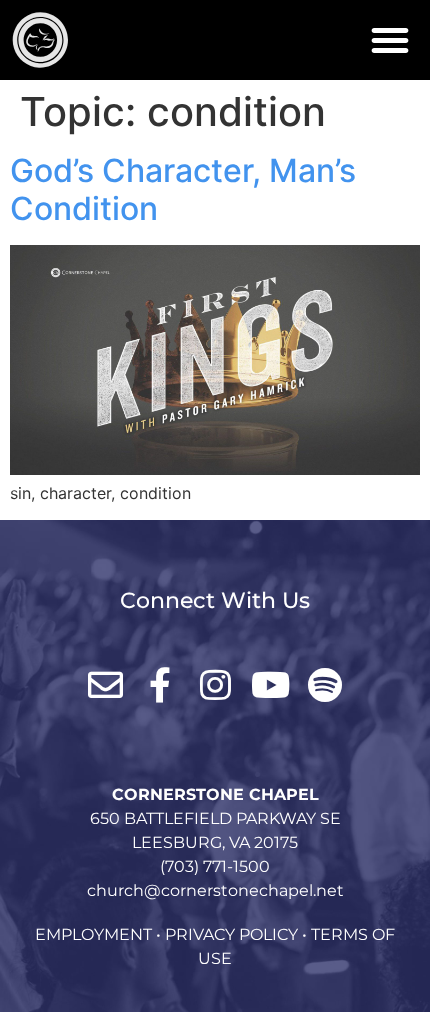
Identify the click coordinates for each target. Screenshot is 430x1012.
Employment (93, 934)
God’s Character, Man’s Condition (183, 189)
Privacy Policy (231, 934)
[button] (390, 40)
